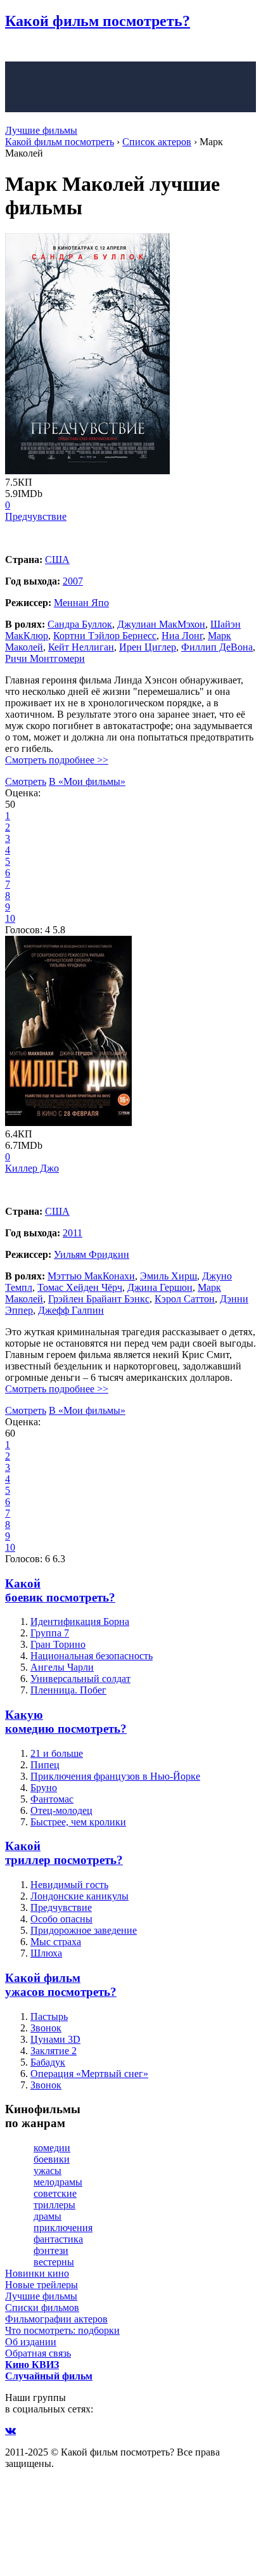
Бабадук (48, 2062)
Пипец (45, 1765)
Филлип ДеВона (217, 647)
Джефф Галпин (71, 1310)
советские (55, 2193)
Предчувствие (36, 516)
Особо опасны (61, 1919)
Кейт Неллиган (81, 647)
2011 (73, 1233)
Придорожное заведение (84, 1930)
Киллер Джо (32, 1168)
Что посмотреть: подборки (62, 2330)
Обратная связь (38, 2353)
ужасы (48, 2171)
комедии (52, 2148)
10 (10, 918)
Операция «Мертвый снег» (89, 2074)
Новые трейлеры (41, 2285)
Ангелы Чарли (62, 1667)
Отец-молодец (61, 1810)
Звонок (46, 2028)
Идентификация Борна (80, 1621)
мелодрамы (58, 2182)
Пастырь (49, 2016)
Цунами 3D (55, 2039)
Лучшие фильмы (41, 130)
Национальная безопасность (92, 1656)
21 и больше (57, 1753)
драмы (48, 2216)
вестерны (54, 2262)
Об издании (31, 2342)
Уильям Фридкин (92, 1254)
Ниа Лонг (182, 636)
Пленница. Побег (68, 1690)
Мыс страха (56, 1942)
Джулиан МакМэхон (161, 624)
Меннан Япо (81, 603)
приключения (63, 2228)
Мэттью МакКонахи (91, 1276)
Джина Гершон (160, 1287)
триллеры (54, 2205)
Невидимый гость (69, 1885)
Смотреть (26, 781)
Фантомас (52, 1799)
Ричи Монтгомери (45, 658)
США (57, 560)
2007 (73, 581)
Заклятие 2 (54, 2051)
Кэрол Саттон (185, 1299)
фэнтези (51, 2250)
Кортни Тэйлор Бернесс (105, 636)
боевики (52, 2159)
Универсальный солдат (80, 1679)
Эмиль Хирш (169, 1276)
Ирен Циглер (148, 647)
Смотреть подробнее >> (57, 760)
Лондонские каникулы (80, 1896)
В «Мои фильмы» (87, 781)
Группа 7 (50, 1633)
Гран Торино (58, 1644)
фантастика (58, 2239)
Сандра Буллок (80, 624)
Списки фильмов (42, 2307)
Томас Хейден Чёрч (80, 1287)
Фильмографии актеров (56, 2319)
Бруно (44, 1788)
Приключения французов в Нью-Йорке (115, 1776)
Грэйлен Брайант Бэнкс (99, 1299)
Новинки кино (37, 2273)
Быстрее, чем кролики (78, 1822)
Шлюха (46, 1953)
